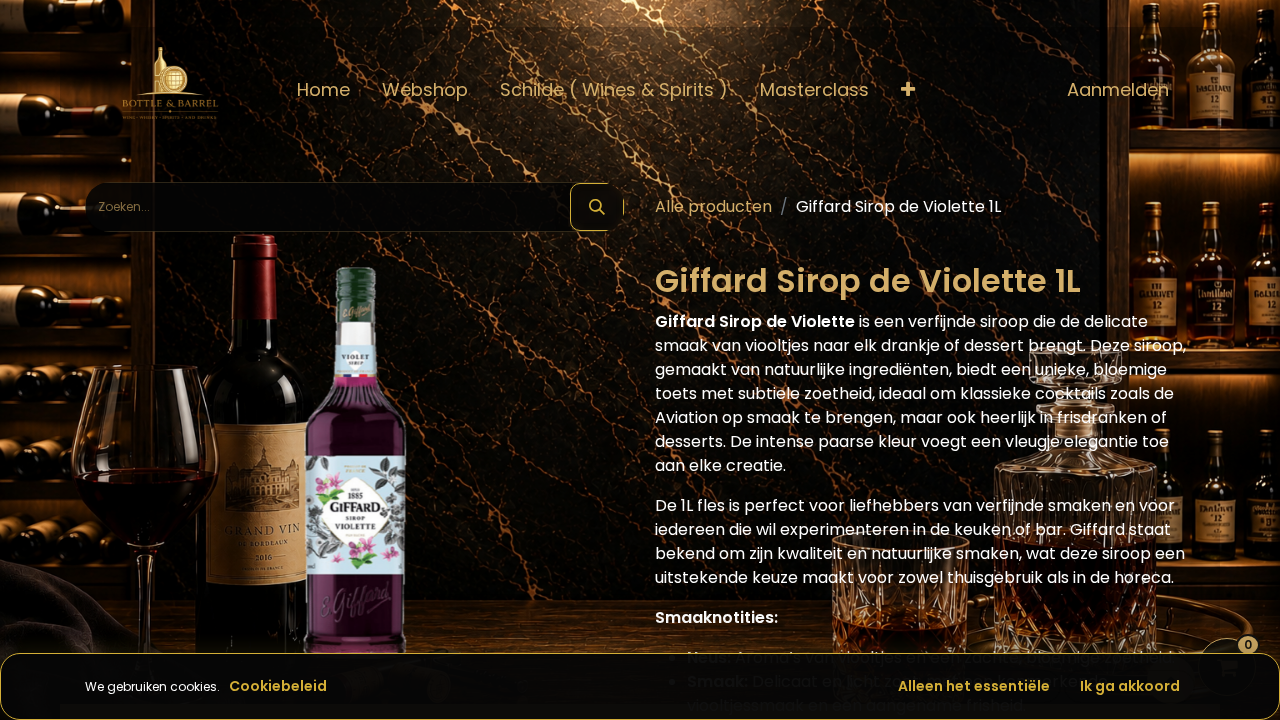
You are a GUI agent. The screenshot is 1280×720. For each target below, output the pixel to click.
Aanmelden (1118, 89)
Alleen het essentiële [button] (974, 686)
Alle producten (713, 206)
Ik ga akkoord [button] (1130, 686)
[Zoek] (597, 207)
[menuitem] (323, 89)
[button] (908, 89)
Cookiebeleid (278, 686)
